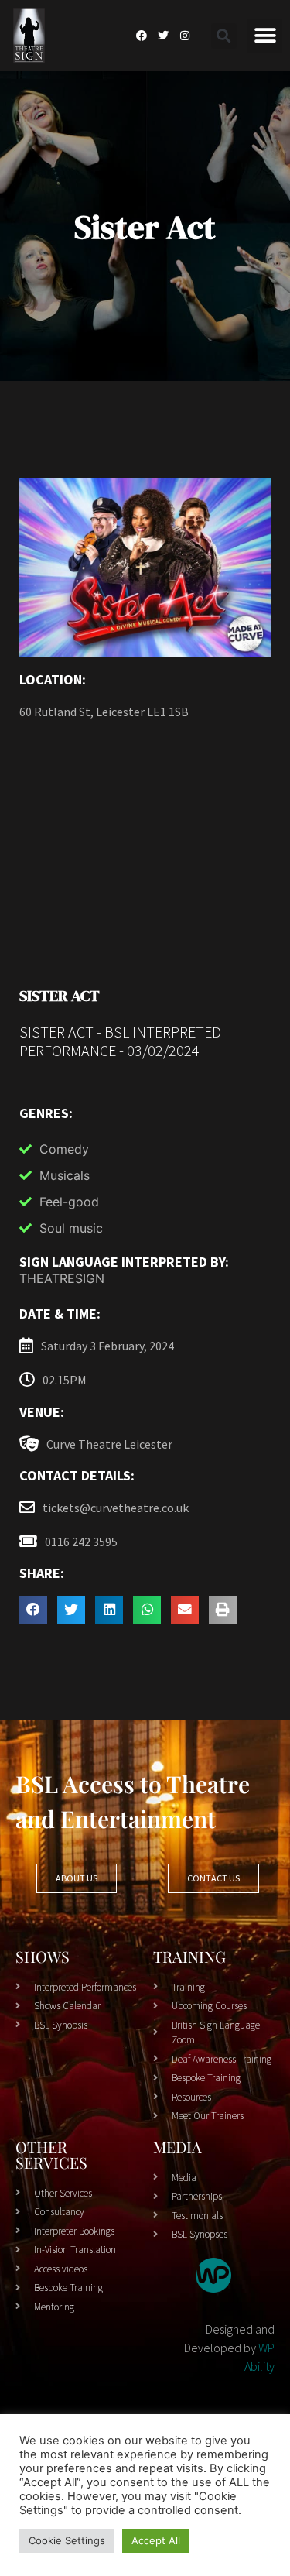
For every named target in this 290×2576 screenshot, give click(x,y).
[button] (224, 36)
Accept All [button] (156, 2540)
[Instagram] (185, 36)
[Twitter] (163, 36)
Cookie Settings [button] (67, 2540)
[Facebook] (142, 36)
